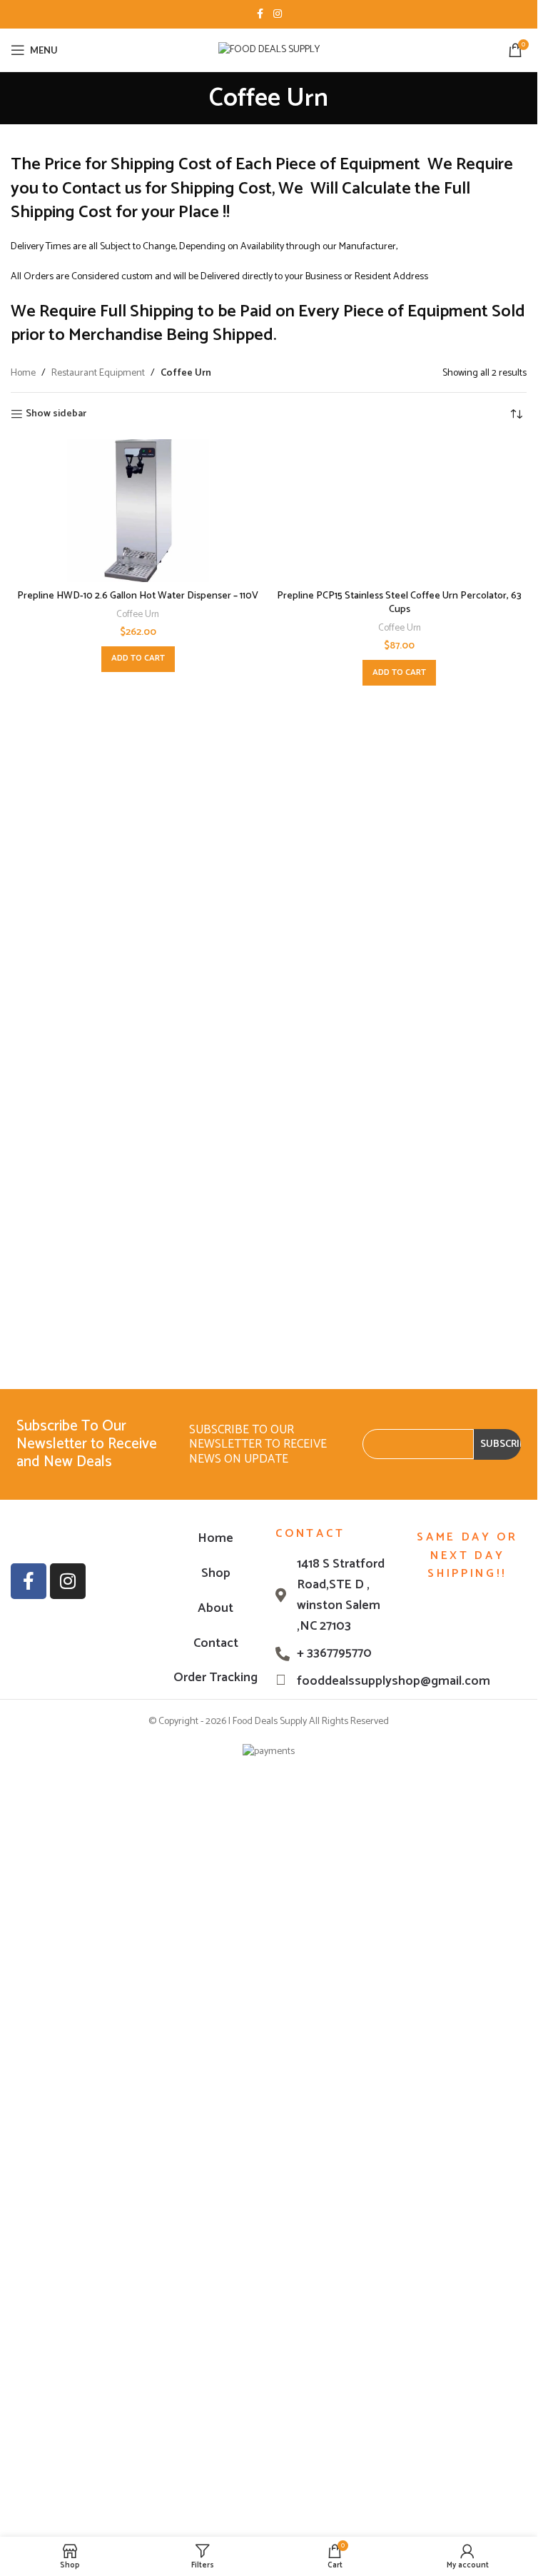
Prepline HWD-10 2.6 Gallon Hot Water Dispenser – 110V (138, 596)
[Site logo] (269, 50)
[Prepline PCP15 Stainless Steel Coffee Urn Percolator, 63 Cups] (400, 511)
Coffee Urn (138, 614)
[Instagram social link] (278, 15)
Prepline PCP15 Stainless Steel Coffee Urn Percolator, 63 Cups (399, 603)
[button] (138, 659)
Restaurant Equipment (98, 374)
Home (23, 374)
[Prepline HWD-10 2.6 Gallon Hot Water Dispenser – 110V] (138, 511)
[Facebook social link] (260, 15)
